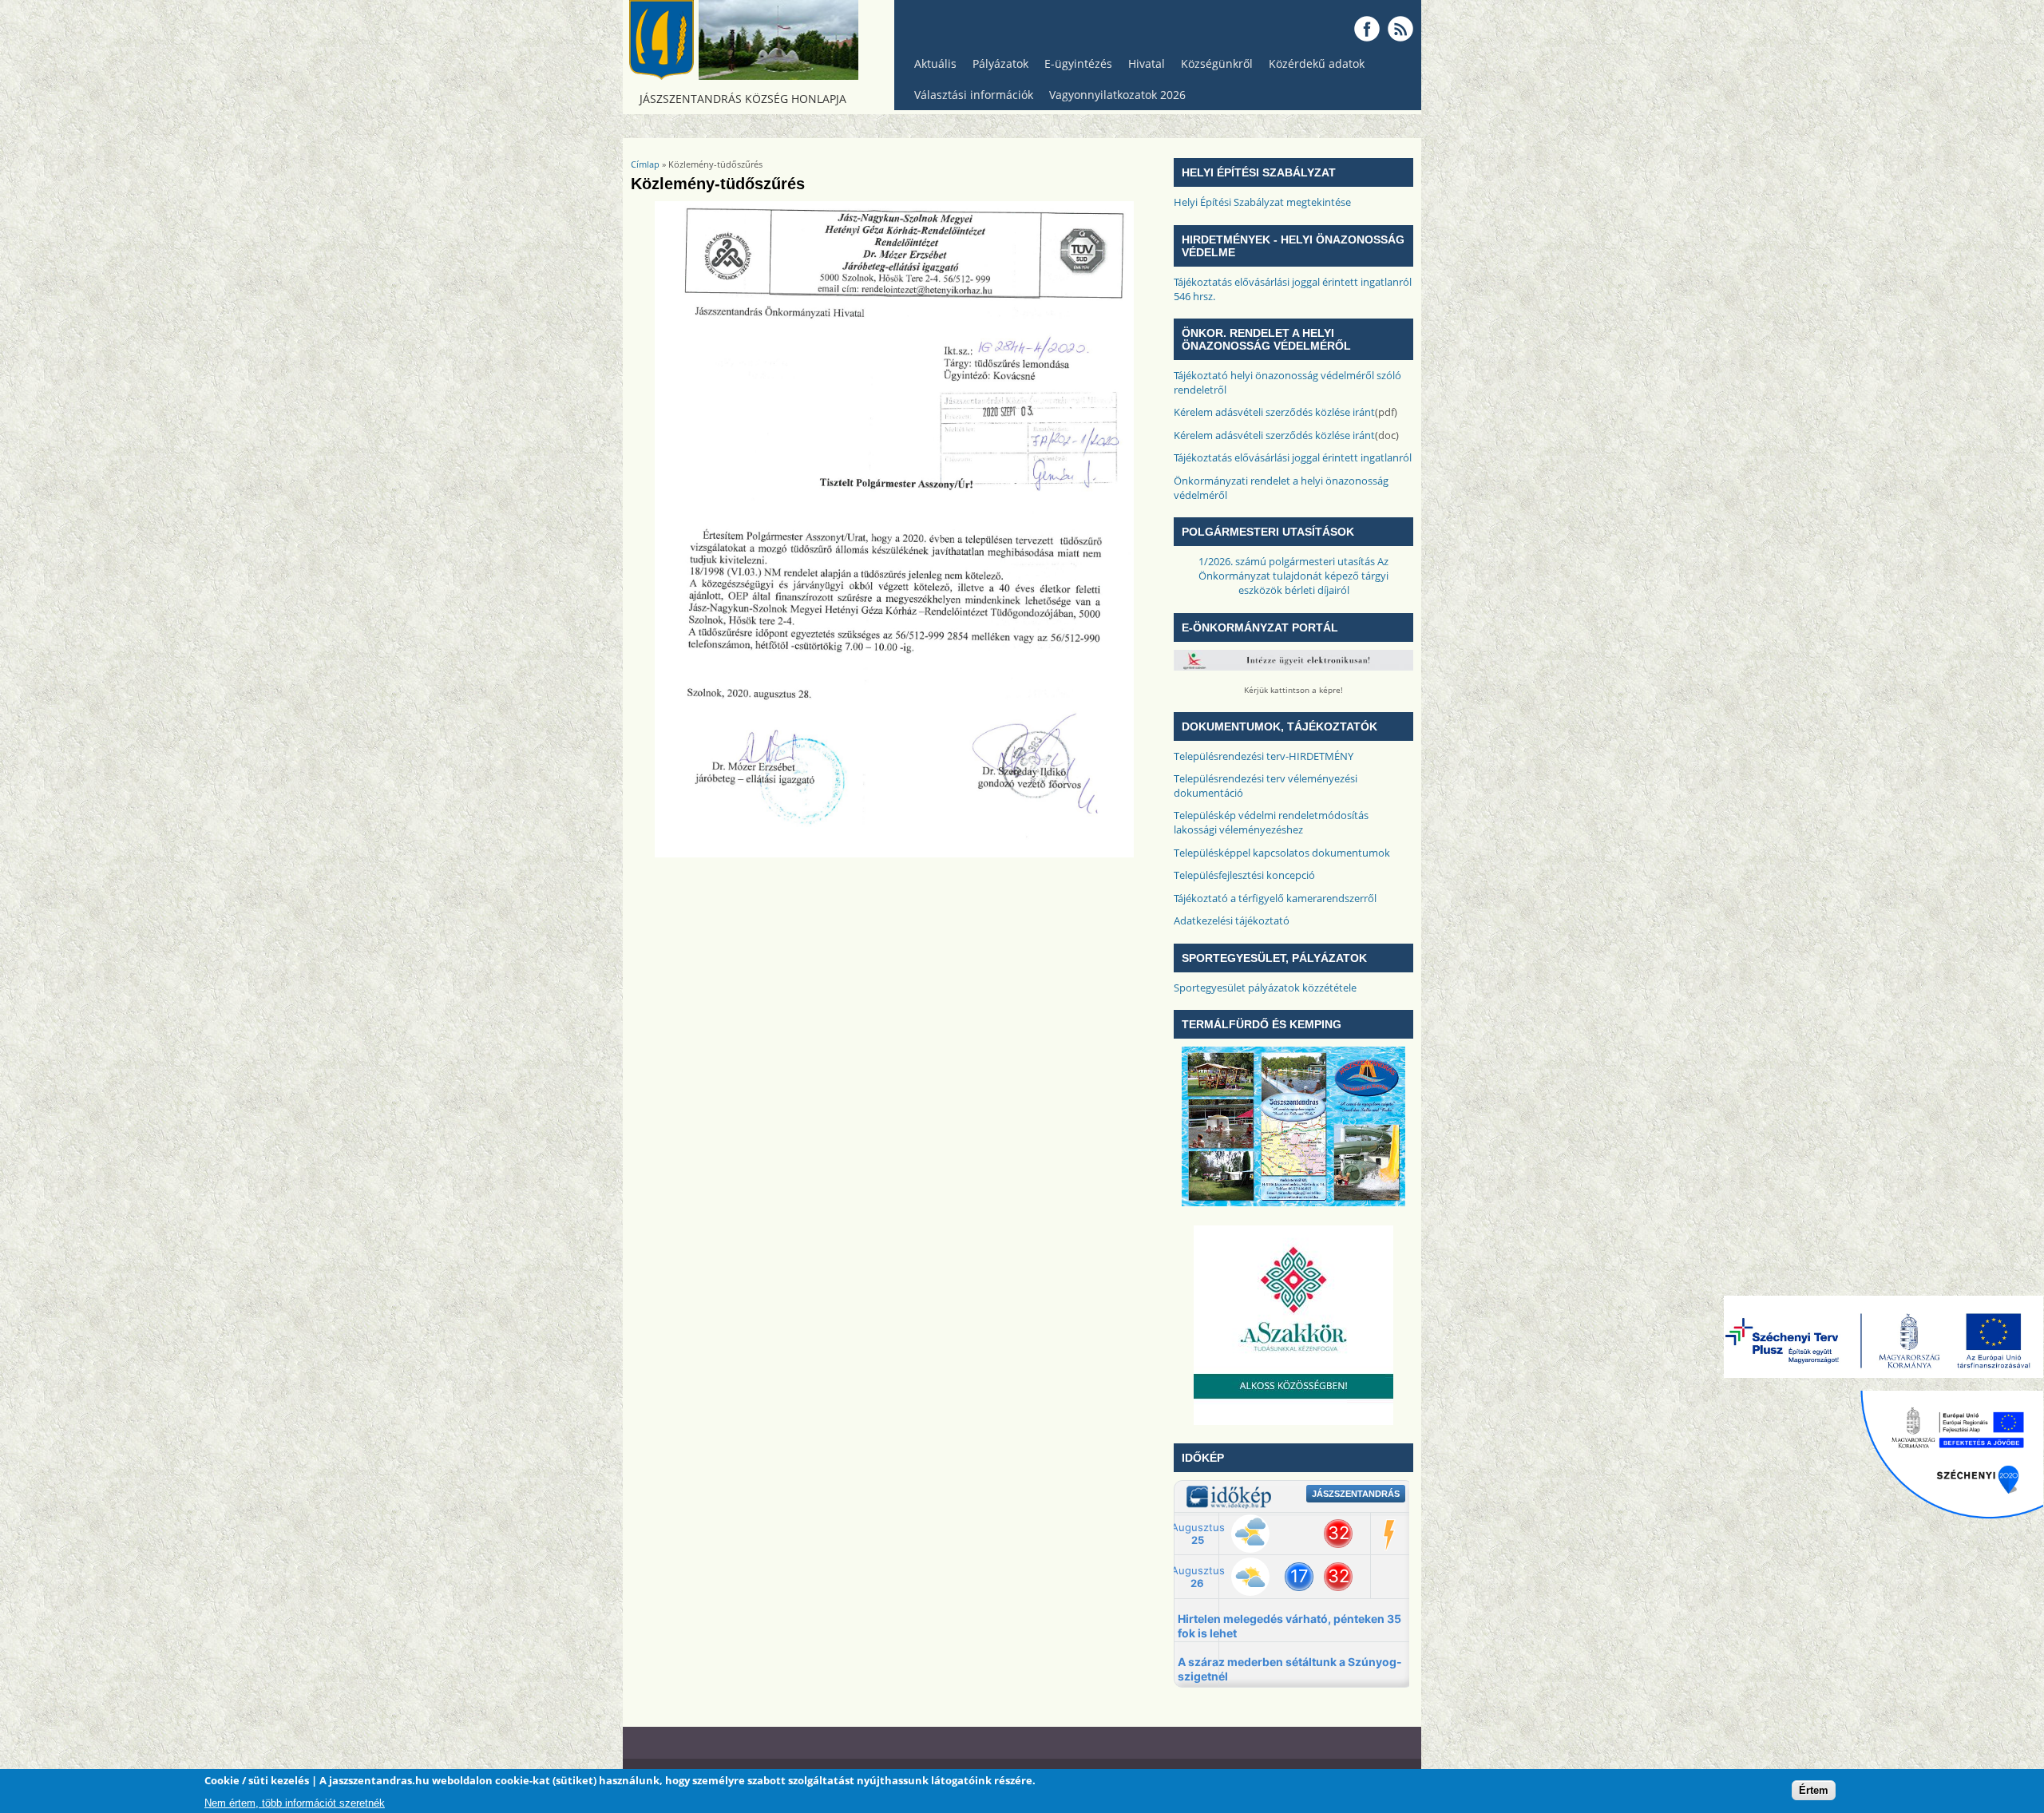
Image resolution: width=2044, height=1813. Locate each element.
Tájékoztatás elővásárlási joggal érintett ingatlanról (1293, 457)
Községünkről (1213, 67)
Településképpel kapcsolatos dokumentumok (1282, 853)
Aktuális (931, 67)
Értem (1814, 1789)
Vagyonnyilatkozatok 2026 (1117, 95)
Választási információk (970, 99)
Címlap (645, 164)
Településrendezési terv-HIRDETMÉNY (1264, 756)
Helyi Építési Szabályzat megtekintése (1262, 202)
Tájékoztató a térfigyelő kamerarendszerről (1275, 898)
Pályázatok (1000, 63)
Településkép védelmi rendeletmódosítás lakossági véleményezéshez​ (1271, 822)
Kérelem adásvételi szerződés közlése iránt (1274, 412)
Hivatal (1147, 63)
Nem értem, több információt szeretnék (295, 1803)
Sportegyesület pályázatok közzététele (1265, 988)
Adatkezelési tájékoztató (1232, 920)
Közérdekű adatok (1313, 67)
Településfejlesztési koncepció (1244, 875)
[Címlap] (743, 76)
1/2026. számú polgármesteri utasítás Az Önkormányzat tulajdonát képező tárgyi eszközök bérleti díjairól (1293, 576)
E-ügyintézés (1078, 63)
